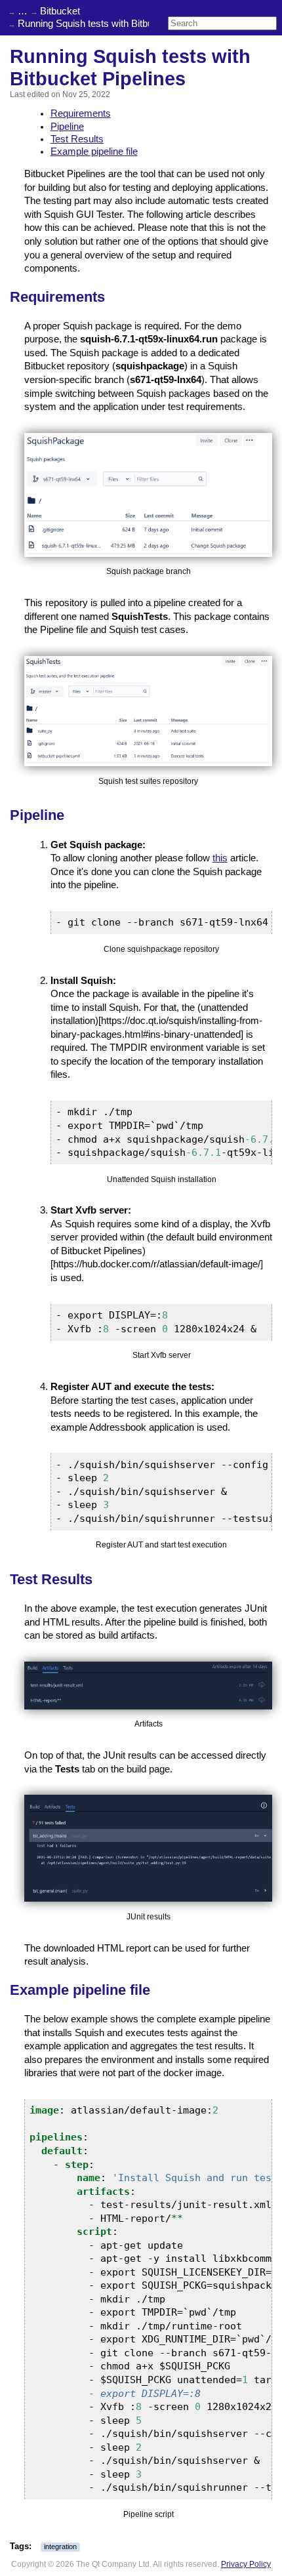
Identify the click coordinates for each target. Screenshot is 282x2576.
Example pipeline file (94, 152)
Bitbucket (60, 11)
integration (60, 2546)
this (220, 858)
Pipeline (67, 127)
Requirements (81, 113)
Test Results (77, 139)
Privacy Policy (246, 2564)
